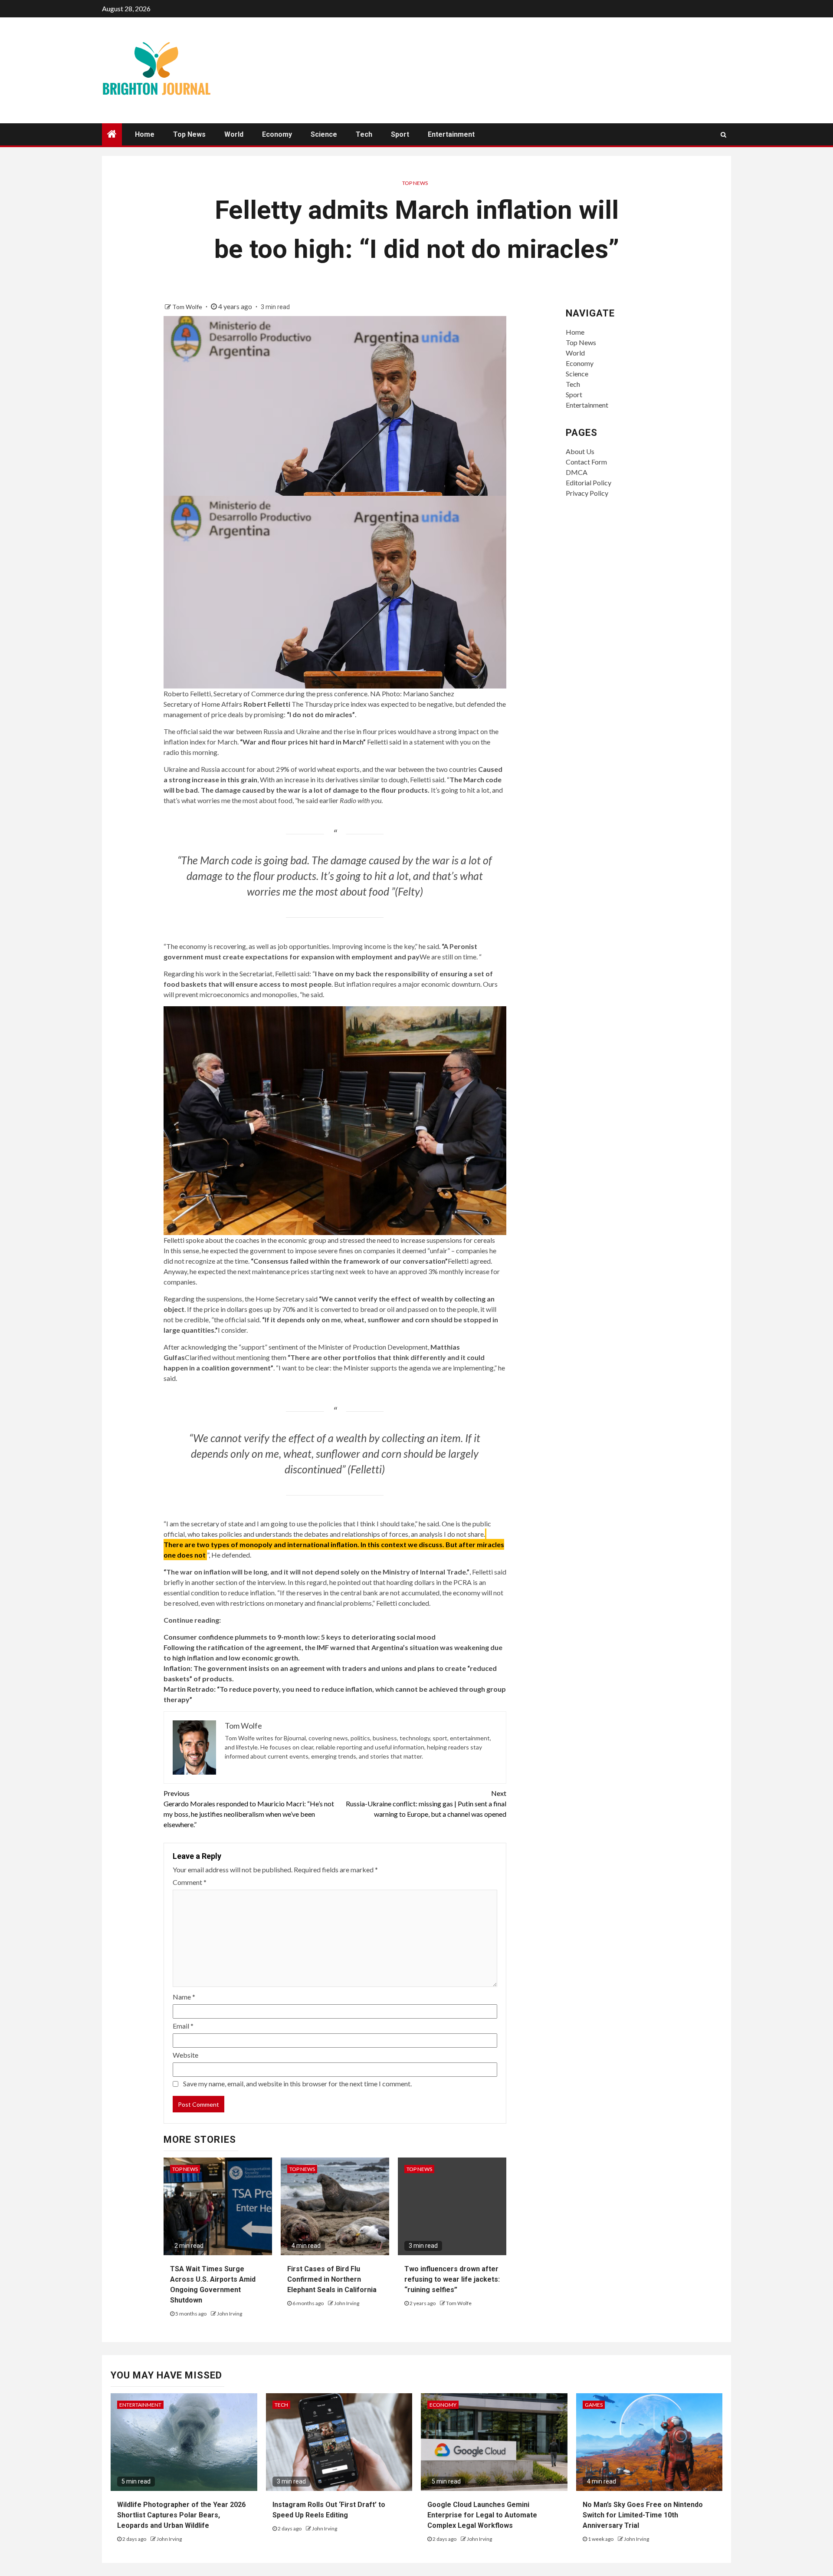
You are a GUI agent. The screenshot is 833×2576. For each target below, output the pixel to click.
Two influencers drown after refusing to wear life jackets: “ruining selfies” (452, 2279)
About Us (580, 451)
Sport (400, 134)
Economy (277, 134)
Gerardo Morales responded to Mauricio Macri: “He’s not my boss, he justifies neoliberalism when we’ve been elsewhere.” (249, 1809)
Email (183, 2026)
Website (185, 2055)
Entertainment (451, 134)
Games (594, 2405)
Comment (190, 1882)
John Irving (230, 2314)
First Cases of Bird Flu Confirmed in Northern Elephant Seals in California (332, 2279)
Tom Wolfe (188, 307)
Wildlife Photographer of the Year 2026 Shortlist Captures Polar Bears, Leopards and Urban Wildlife (181, 2515)
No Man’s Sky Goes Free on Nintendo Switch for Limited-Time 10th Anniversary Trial (643, 2515)
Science (324, 134)
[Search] (723, 135)
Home (145, 134)
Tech (364, 134)
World (234, 134)
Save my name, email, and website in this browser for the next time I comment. (297, 2084)
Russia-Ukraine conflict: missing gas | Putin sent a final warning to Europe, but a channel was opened (426, 1804)
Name (184, 1997)
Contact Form (586, 462)
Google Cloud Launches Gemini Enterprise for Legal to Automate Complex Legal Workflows (482, 2515)
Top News (189, 134)
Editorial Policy (589, 483)
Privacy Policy (587, 493)
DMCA (577, 472)
